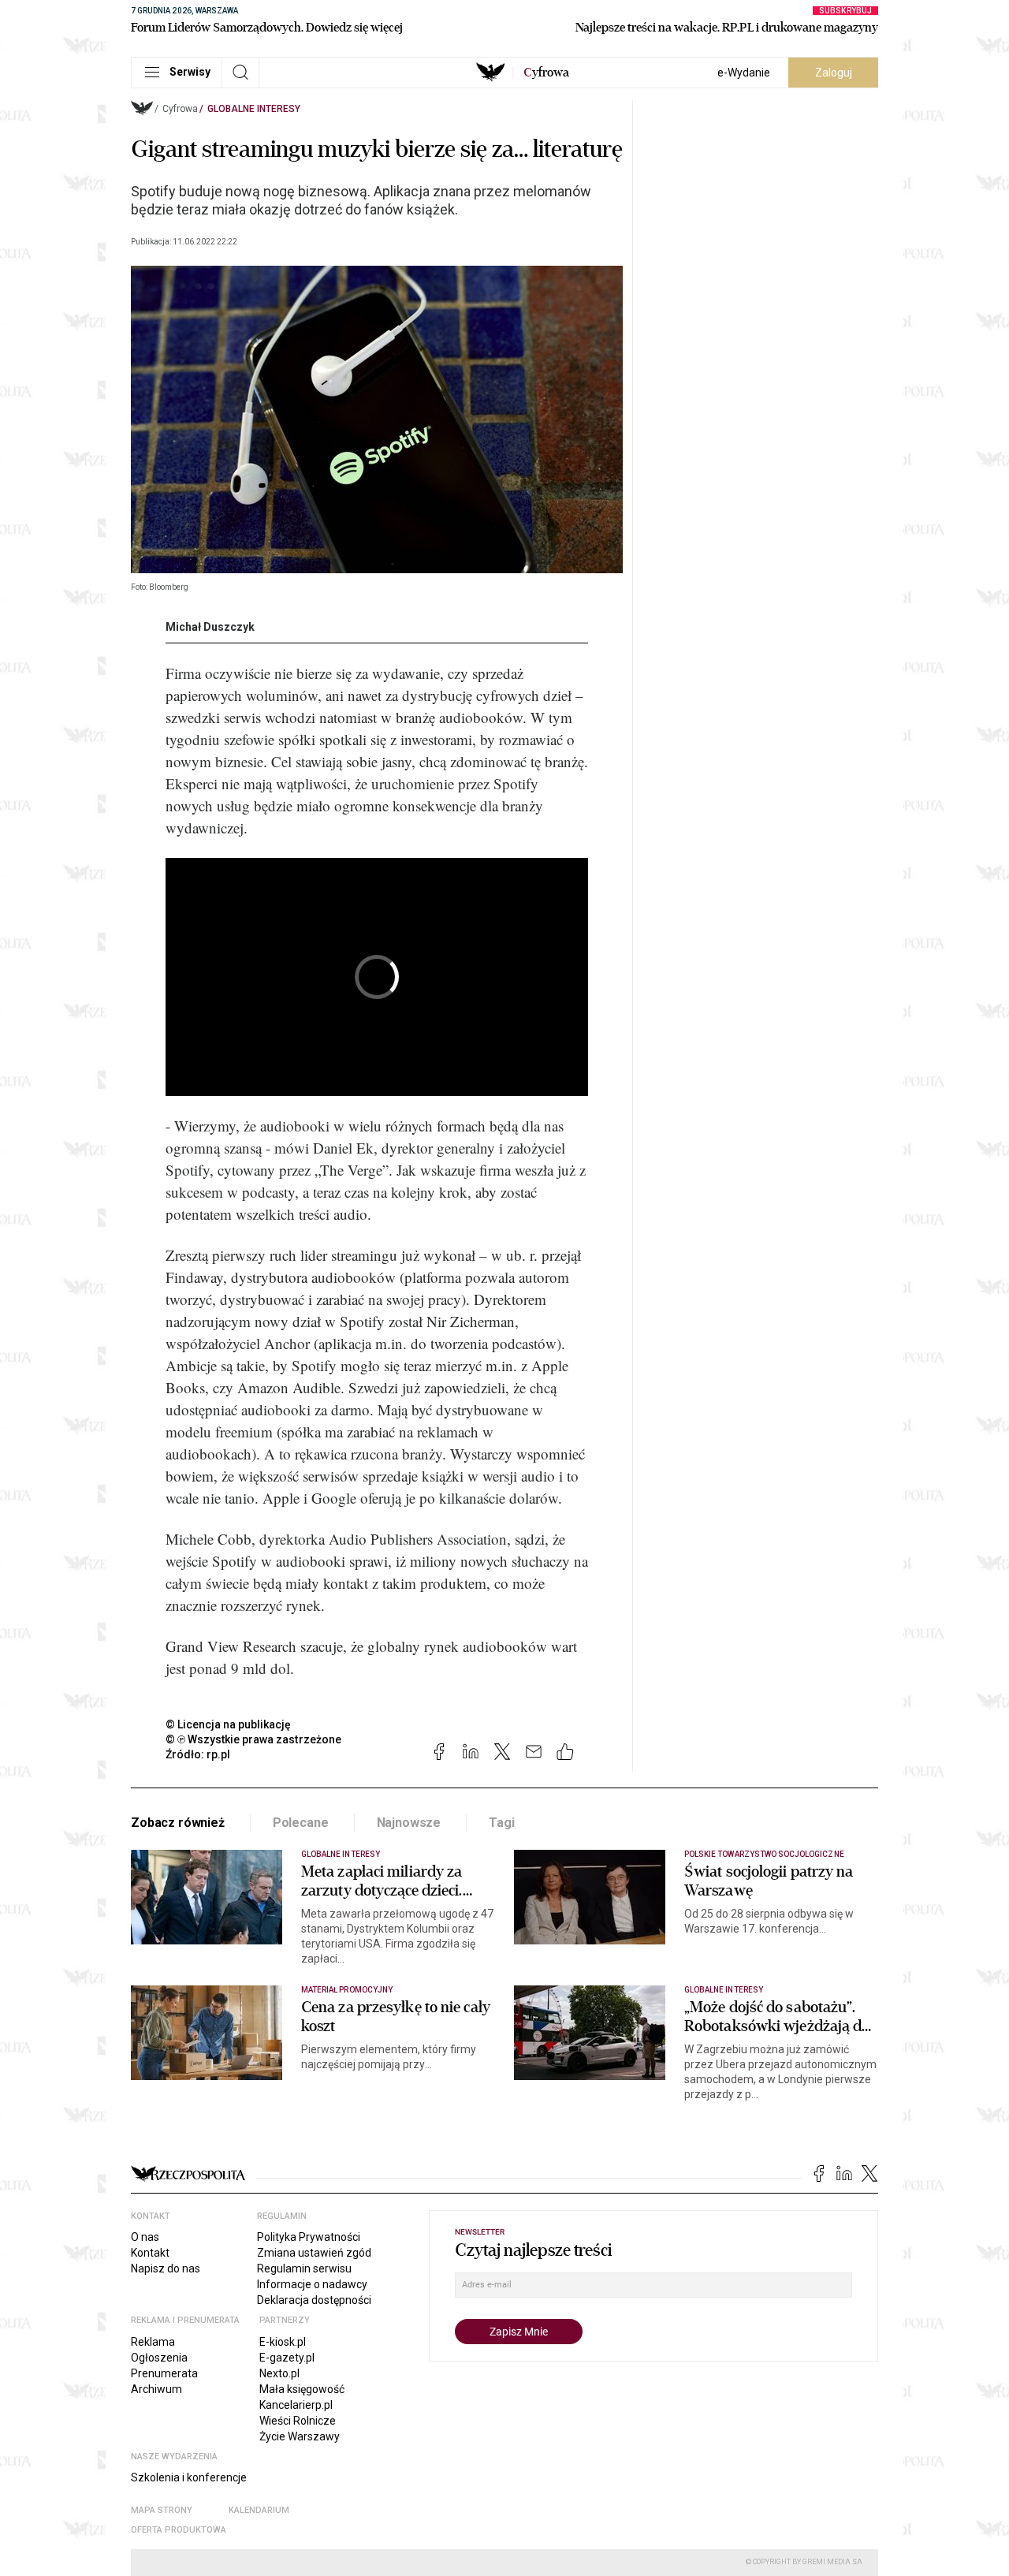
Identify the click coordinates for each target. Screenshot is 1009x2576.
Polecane (301, 1823)
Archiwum (156, 2389)
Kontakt (150, 2253)
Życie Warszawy (300, 2436)
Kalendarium (259, 2510)
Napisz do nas (166, 2268)
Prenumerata (164, 2373)
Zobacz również (178, 1823)
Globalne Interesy (254, 109)
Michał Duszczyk (210, 627)
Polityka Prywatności (309, 2237)
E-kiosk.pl (283, 2342)
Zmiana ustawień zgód (314, 2253)
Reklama (153, 2342)
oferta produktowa (179, 2530)
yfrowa (546, 73)
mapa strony (162, 2510)
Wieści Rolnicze (298, 2421)
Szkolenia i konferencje (189, 2477)
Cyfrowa (180, 109)
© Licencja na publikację (229, 1724)
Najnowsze (409, 1823)
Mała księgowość (302, 2389)
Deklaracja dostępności (314, 2300)
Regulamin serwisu (304, 2268)
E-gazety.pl (287, 2358)
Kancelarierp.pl (296, 2405)
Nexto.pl (279, 2373)
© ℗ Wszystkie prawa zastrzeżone (253, 1739)
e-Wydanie (744, 73)
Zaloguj (834, 73)
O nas (145, 2237)
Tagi (501, 1823)
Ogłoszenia (159, 2358)
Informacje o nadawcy (312, 2284)
